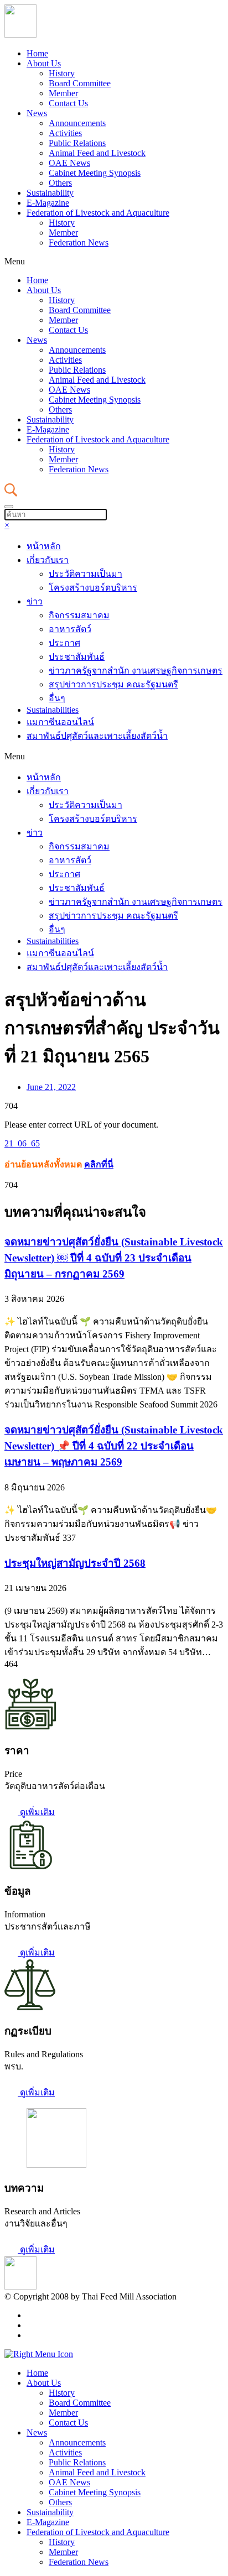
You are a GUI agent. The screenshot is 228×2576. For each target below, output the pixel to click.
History (62, 73)
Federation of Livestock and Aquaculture (98, 213)
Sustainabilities (53, 710)
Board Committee (80, 83)
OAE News (69, 163)
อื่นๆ (57, 698)
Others (60, 183)
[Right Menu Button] (39, 2354)
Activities (65, 133)
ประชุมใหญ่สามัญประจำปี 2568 (75, 1563)
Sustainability (50, 193)
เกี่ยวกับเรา (48, 560)
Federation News (79, 243)
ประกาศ (64, 643)
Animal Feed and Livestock (97, 153)
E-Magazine (48, 203)
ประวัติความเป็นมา (85, 574)
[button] (114, 262)
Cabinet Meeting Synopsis (95, 173)
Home (37, 53)
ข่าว (35, 601)
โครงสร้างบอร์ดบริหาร (93, 588)
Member (63, 93)
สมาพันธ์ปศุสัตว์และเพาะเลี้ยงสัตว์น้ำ (97, 736)
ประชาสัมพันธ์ (77, 657)
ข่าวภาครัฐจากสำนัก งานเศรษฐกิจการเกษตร (136, 671)
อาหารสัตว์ (70, 629)
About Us (44, 63)
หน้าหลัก (44, 546)
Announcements (77, 123)
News (37, 113)
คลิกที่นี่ (99, 1164)
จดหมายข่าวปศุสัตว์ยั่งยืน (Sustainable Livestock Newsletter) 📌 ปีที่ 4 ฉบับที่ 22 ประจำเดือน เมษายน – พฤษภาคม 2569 (114, 1446)
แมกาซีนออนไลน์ (60, 722)
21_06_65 (22, 1143)
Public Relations (77, 143)
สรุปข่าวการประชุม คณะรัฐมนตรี (113, 684)
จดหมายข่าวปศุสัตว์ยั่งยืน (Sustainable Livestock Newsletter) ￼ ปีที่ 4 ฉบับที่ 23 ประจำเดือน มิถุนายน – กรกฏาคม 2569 (114, 1258)
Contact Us (68, 103)
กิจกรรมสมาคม (79, 615)
